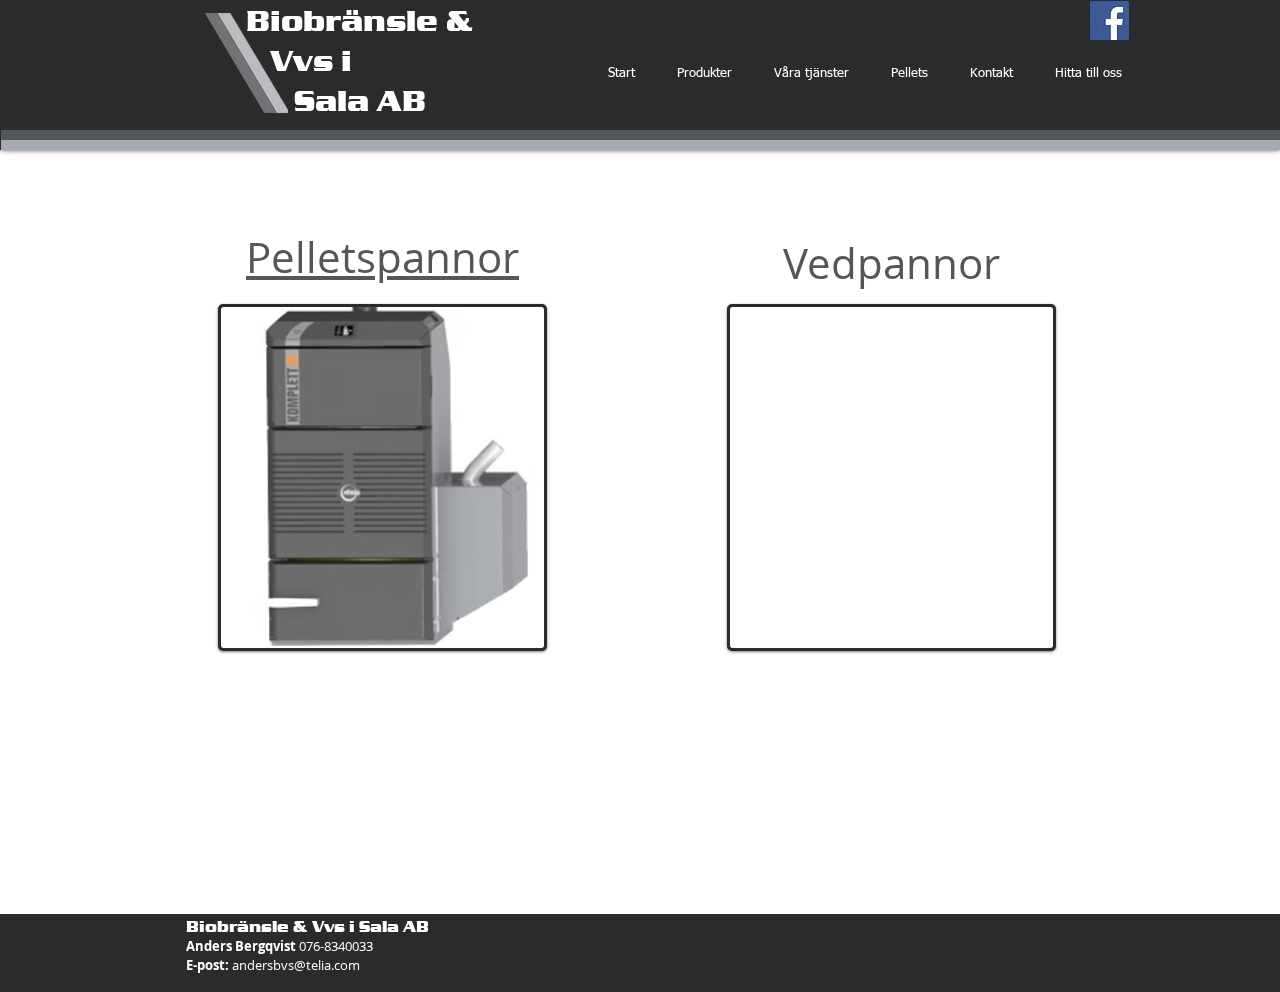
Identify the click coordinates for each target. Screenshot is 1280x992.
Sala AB (336, 100)
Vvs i (299, 60)
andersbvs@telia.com (296, 965)
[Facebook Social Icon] (1109, 20)
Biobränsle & (359, 20)
